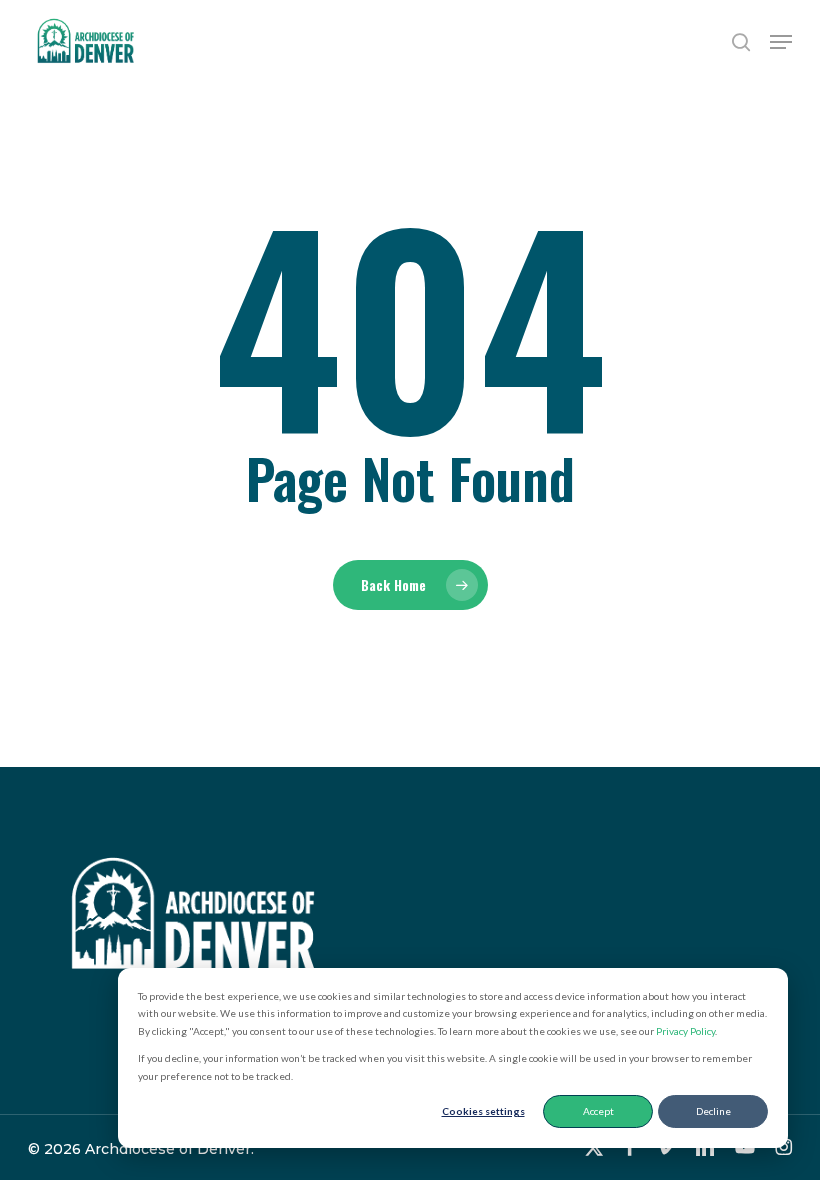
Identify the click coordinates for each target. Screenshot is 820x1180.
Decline (713, 1111)
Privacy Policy (685, 1031)
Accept (598, 1111)
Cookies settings (483, 1111)
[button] (781, 42)
